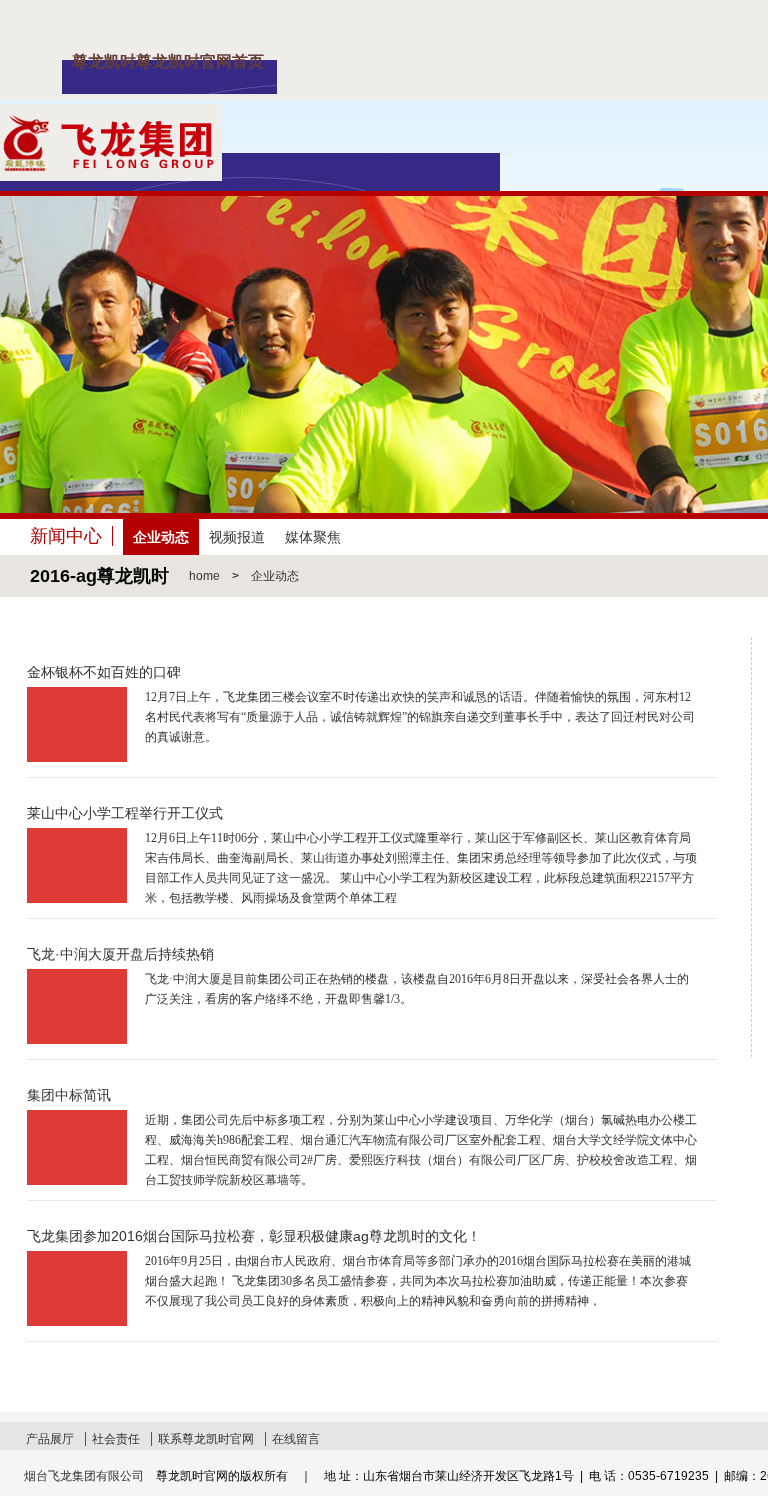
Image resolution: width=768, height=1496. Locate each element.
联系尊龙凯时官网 (206, 1439)
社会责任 (116, 1439)
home (204, 576)
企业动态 (161, 537)
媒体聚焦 (313, 537)
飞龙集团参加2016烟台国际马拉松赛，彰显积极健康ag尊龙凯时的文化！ (254, 1236)
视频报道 (237, 537)
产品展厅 (50, 1439)
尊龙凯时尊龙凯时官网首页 (168, 61)
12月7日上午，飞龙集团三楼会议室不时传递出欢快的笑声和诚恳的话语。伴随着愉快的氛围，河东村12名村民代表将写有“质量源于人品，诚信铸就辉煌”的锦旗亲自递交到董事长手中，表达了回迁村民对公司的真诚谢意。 (420, 717)
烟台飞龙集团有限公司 (84, 1476)
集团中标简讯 (69, 1095)
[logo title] (111, 104)
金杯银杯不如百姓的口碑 (104, 672)
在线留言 (296, 1439)
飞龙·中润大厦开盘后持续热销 (120, 954)
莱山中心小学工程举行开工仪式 (125, 813)
